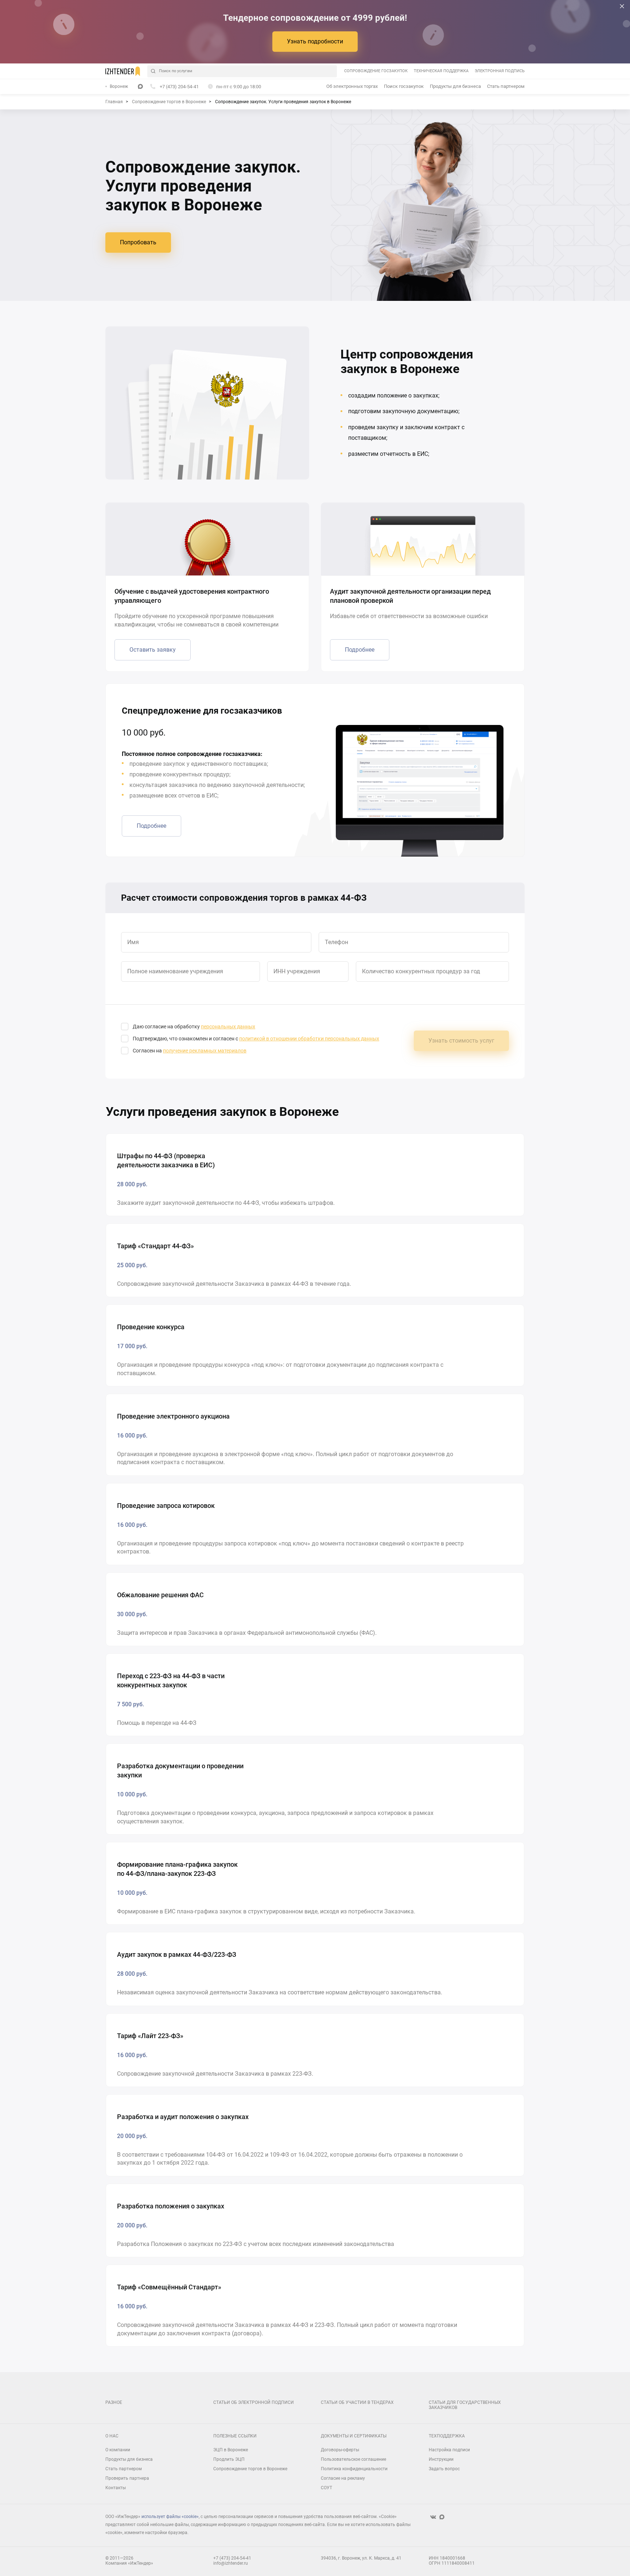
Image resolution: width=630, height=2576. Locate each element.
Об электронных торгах (352, 86)
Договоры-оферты (340, 2450)
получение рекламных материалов (205, 1051)
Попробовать (138, 242)
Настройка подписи (449, 2450)
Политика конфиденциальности (354, 2469)
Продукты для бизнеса (455, 86)
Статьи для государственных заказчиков (465, 2405)
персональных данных (228, 1027)
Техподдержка (447, 2436)
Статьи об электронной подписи (254, 2402)
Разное (114, 2402)
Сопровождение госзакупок (376, 71)
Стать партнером (506, 86)
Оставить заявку (153, 650)
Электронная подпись (500, 71)
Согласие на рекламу (343, 2478)
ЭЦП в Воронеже (231, 2450)
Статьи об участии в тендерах (357, 2402)
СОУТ (326, 2488)
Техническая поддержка (441, 71)
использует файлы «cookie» (170, 2517)
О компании (118, 2450)
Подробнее (360, 650)
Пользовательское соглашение (353, 2459)
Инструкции (441, 2459)
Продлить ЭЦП (229, 2459)
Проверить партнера (127, 2478)
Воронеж (119, 86)
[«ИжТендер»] (123, 71)
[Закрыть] (622, 6)
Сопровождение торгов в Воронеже (250, 2469)
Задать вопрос (444, 2469)
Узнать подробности (315, 41)
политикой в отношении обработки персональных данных (309, 1039)
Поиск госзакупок (404, 86)
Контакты (116, 2488)
